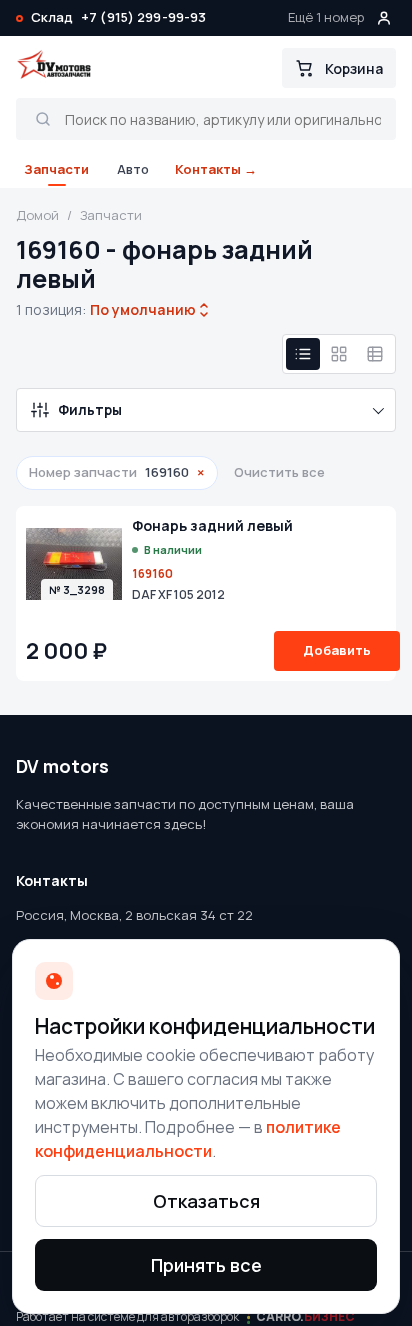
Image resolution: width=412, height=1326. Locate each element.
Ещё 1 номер (326, 17)
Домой (37, 215)
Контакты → (216, 169)
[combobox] (143, 310)
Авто (133, 169)
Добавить (337, 650)
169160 (152, 573)
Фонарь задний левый (212, 526)
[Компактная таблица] (375, 354)
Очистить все (279, 472)
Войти (384, 18)
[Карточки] (339, 354)
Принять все (206, 1265)
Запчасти (56, 169)
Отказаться (206, 1201)
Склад (52, 17)
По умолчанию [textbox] (141, 309)
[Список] (303, 354)
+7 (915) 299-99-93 (143, 17)
